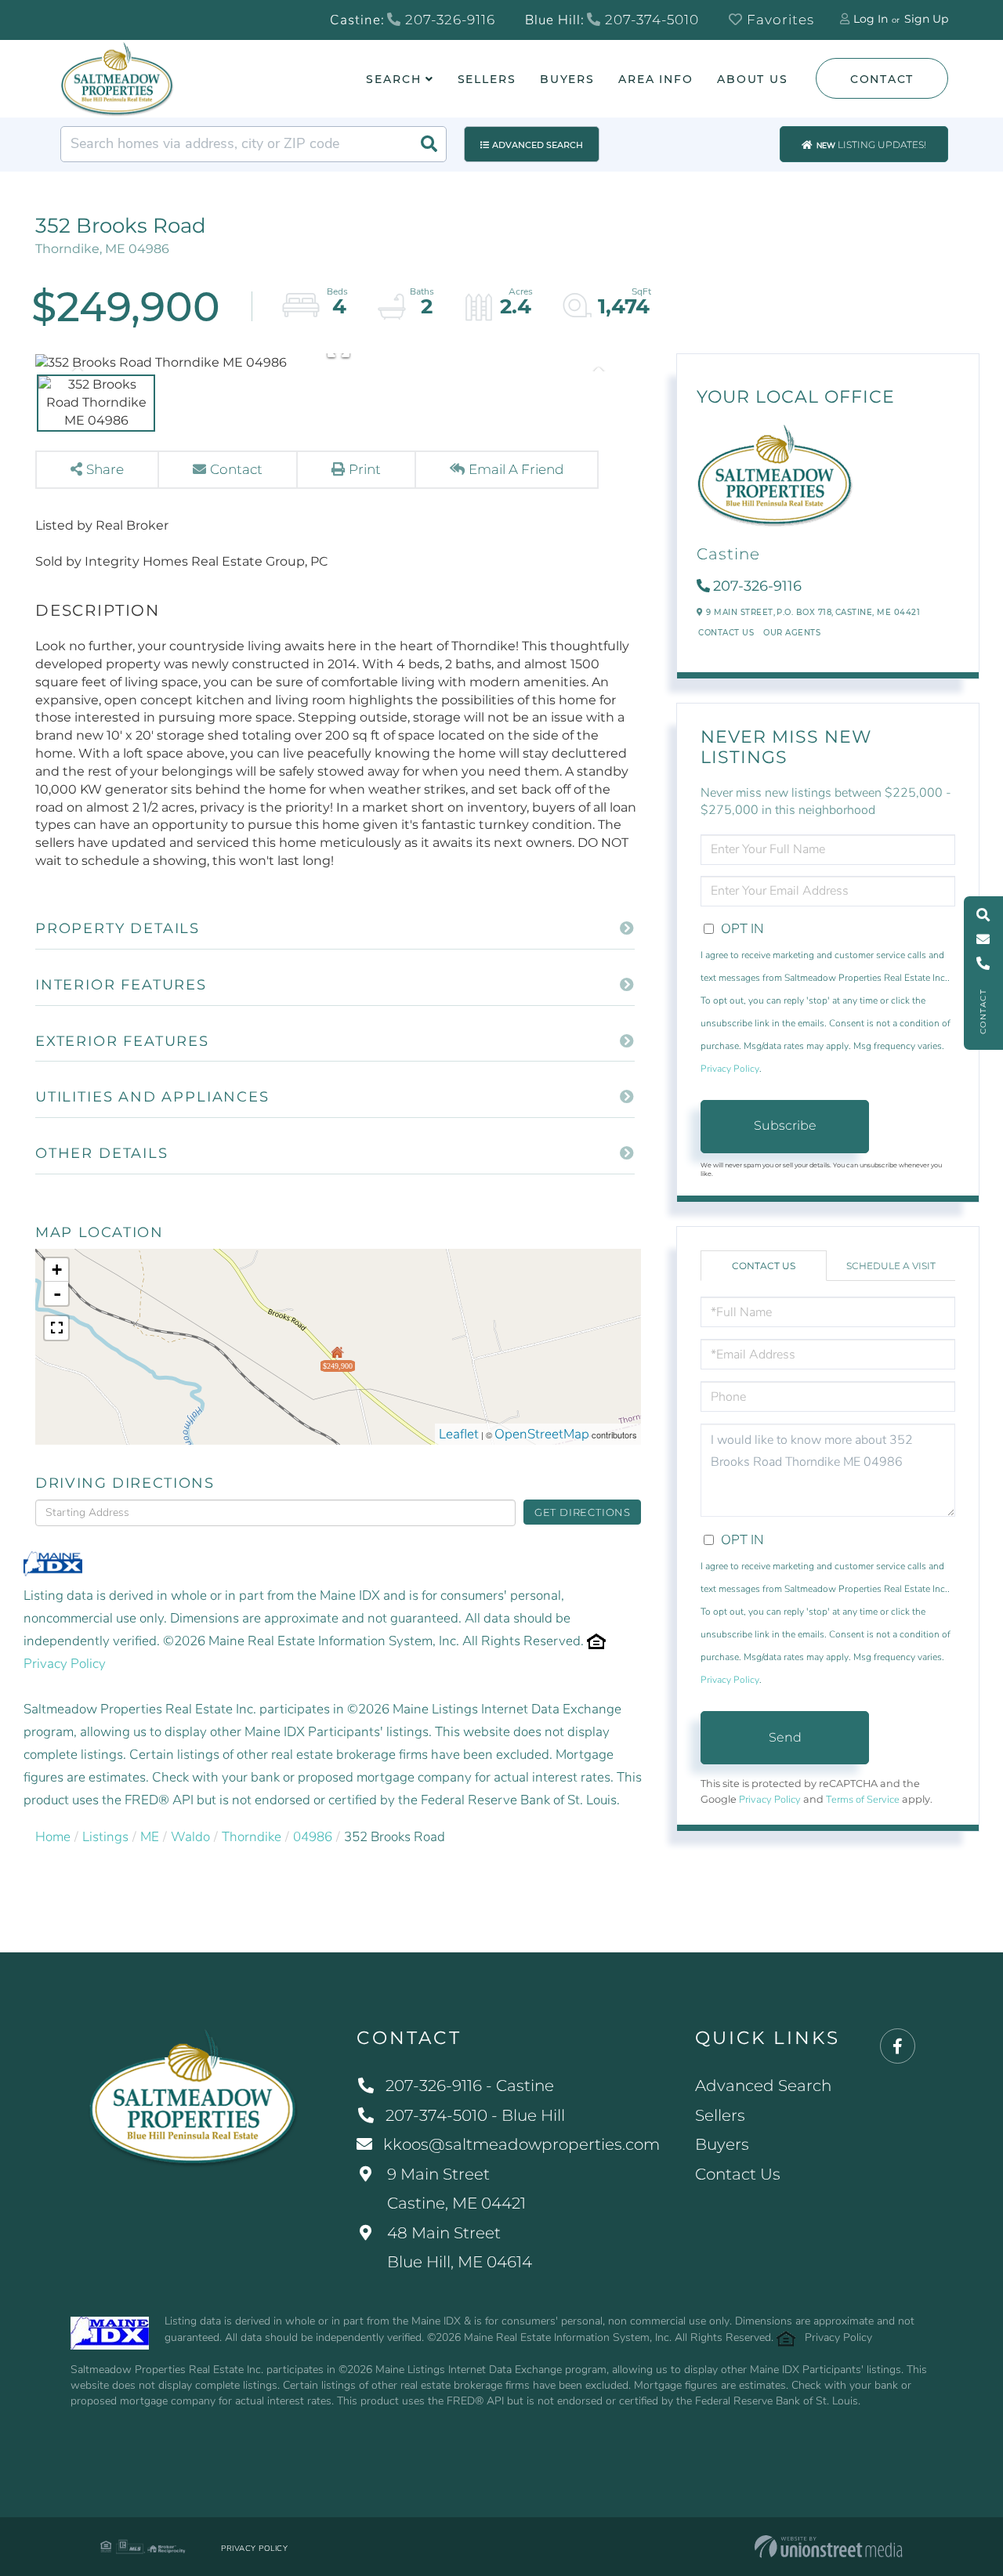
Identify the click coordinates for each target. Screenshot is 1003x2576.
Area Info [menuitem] (656, 79)
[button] (429, 144)
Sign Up (926, 19)
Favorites (779, 20)
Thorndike (252, 1837)
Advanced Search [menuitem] (763, 2086)
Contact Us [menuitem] (738, 2174)
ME (150, 1837)
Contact (882, 79)
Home (53, 1837)
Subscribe (785, 1125)
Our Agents (792, 633)
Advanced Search (538, 145)
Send (785, 1737)
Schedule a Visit (891, 1266)
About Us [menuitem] (753, 79)
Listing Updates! (871, 145)
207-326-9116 (448, 20)
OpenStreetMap (542, 1434)
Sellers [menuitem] (487, 79)
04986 (313, 1837)
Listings (105, 1837)
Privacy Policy (65, 1664)
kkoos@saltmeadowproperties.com (521, 2144)
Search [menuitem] (393, 79)
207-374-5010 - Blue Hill (475, 2115)
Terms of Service (863, 1800)
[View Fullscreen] (56, 1328)
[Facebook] (898, 2047)
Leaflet (459, 1434)
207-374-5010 (650, 20)
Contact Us (726, 633)
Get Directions (583, 1512)
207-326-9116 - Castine (470, 2086)
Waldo (190, 1837)
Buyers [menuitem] (567, 79)
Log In (871, 19)
